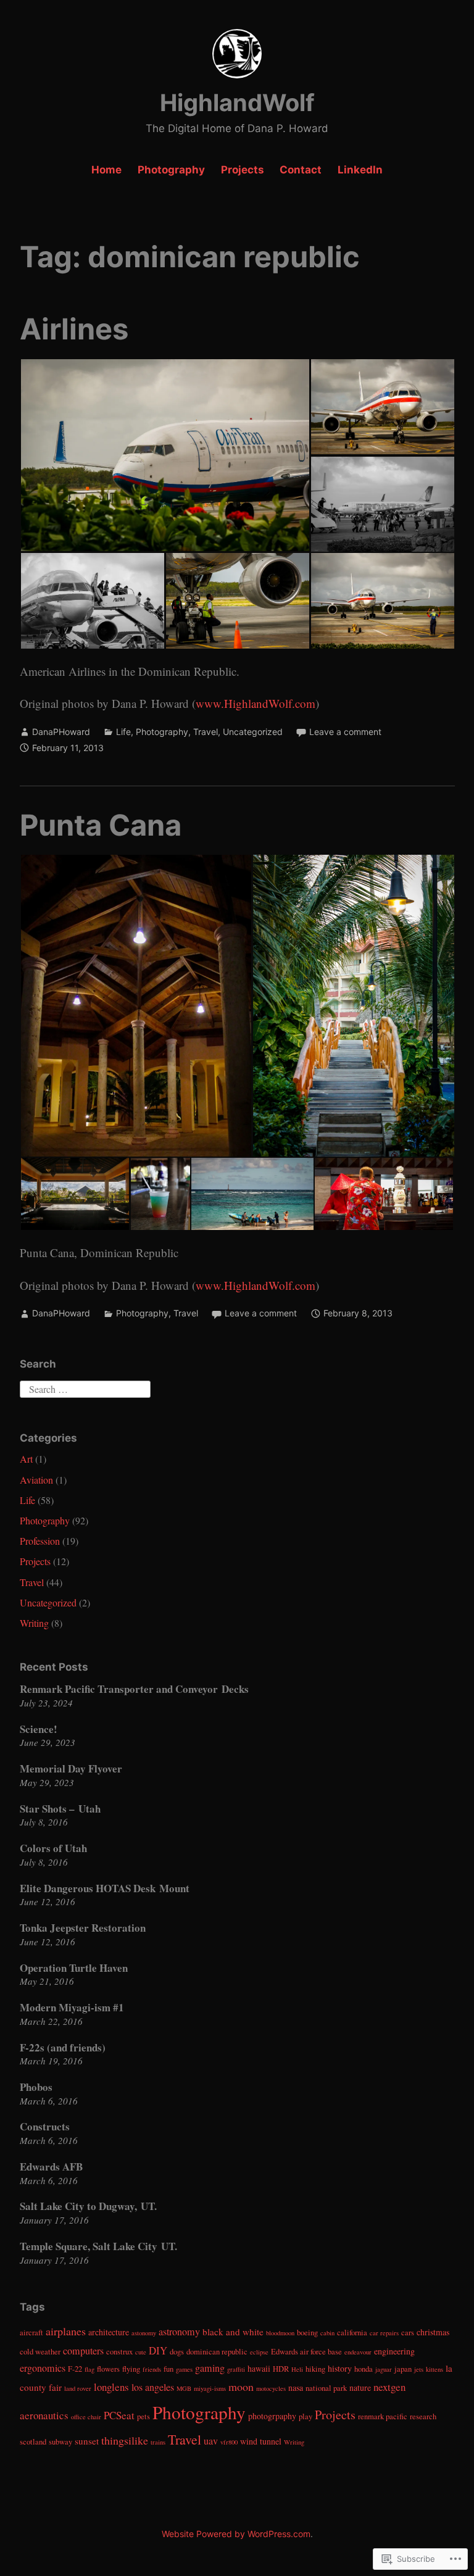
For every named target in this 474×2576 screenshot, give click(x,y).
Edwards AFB (51, 2167)
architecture (109, 2332)
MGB (184, 2388)
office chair (86, 2417)
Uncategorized (253, 732)
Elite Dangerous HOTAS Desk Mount (105, 1888)
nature (360, 2387)
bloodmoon (280, 2333)
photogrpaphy (272, 2416)
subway (60, 2442)
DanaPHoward (61, 732)
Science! (39, 1729)
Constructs (45, 2126)
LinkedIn (360, 170)
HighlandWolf (237, 102)
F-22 (75, 2369)
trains (158, 2442)
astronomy (179, 2332)
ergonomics (43, 2368)
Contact (301, 170)
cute (141, 2352)
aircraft (31, 2333)
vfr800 (229, 2442)
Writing (34, 1623)
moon (241, 2387)
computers (83, 2351)
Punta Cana (101, 825)
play (306, 2416)
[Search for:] (85, 1387)
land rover (78, 2388)
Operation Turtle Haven (74, 1968)
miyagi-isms (210, 2388)
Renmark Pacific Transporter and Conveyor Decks (134, 1689)
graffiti (236, 2369)
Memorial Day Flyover (71, 1768)
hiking (315, 2369)
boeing (307, 2333)
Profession (40, 1541)
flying (131, 2369)
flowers (108, 2369)
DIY (158, 2350)
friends (152, 2369)
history (340, 2368)
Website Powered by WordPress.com (236, 2534)
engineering (394, 2351)
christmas (433, 2332)
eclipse (259, 2352)
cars (408, 2333)
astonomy (144, 2333)
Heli (297, 2369)
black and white (233, 2332)
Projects (243, 170)
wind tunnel (261, 2441)
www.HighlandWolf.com (256, 703)
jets (419, 2369)
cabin (327, 2333)
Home (106, 170)
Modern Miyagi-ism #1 (72, 2007)
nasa (296, 2387)
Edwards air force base (306, 2352)
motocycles (271, 2388)
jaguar (384, 2369)
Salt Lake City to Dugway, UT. (88, 2206)
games (184, 2369)
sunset (87, 2441)
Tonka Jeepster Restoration (83, 1928)
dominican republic (217, 2352)
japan (403, 2369)
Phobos (36, 2087)
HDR (281, 2369)
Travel (206, 732)
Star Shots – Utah (60, 1809)
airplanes (66, 2331)
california (352, 2333)
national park (326, 2388)
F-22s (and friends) (63, 2047)
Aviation (36, 1480)
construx (119, 2352)
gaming (210, 2368)
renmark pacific (383, 2416)
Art (26, 1459)
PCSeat (119, 2415)
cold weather (40, 2352)
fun (168, 2369)
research (423, 2416)
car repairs (384, 2333)
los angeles (153, 2387)
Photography (171, 170)
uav (211, 2441)
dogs (177, 2352)
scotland (33, 2442)
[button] (165, 455)
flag (89, 2369)
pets (143, 2416)
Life (123, 732)
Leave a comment (345, 732)
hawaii (259, 2368)
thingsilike (125, 2440)
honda (364, 2369)
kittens (434, 2369)
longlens (111, 2387)
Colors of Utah (53, 1848)
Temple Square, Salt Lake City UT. (98, 2246)
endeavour (358, 2352)
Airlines (74, 329)
